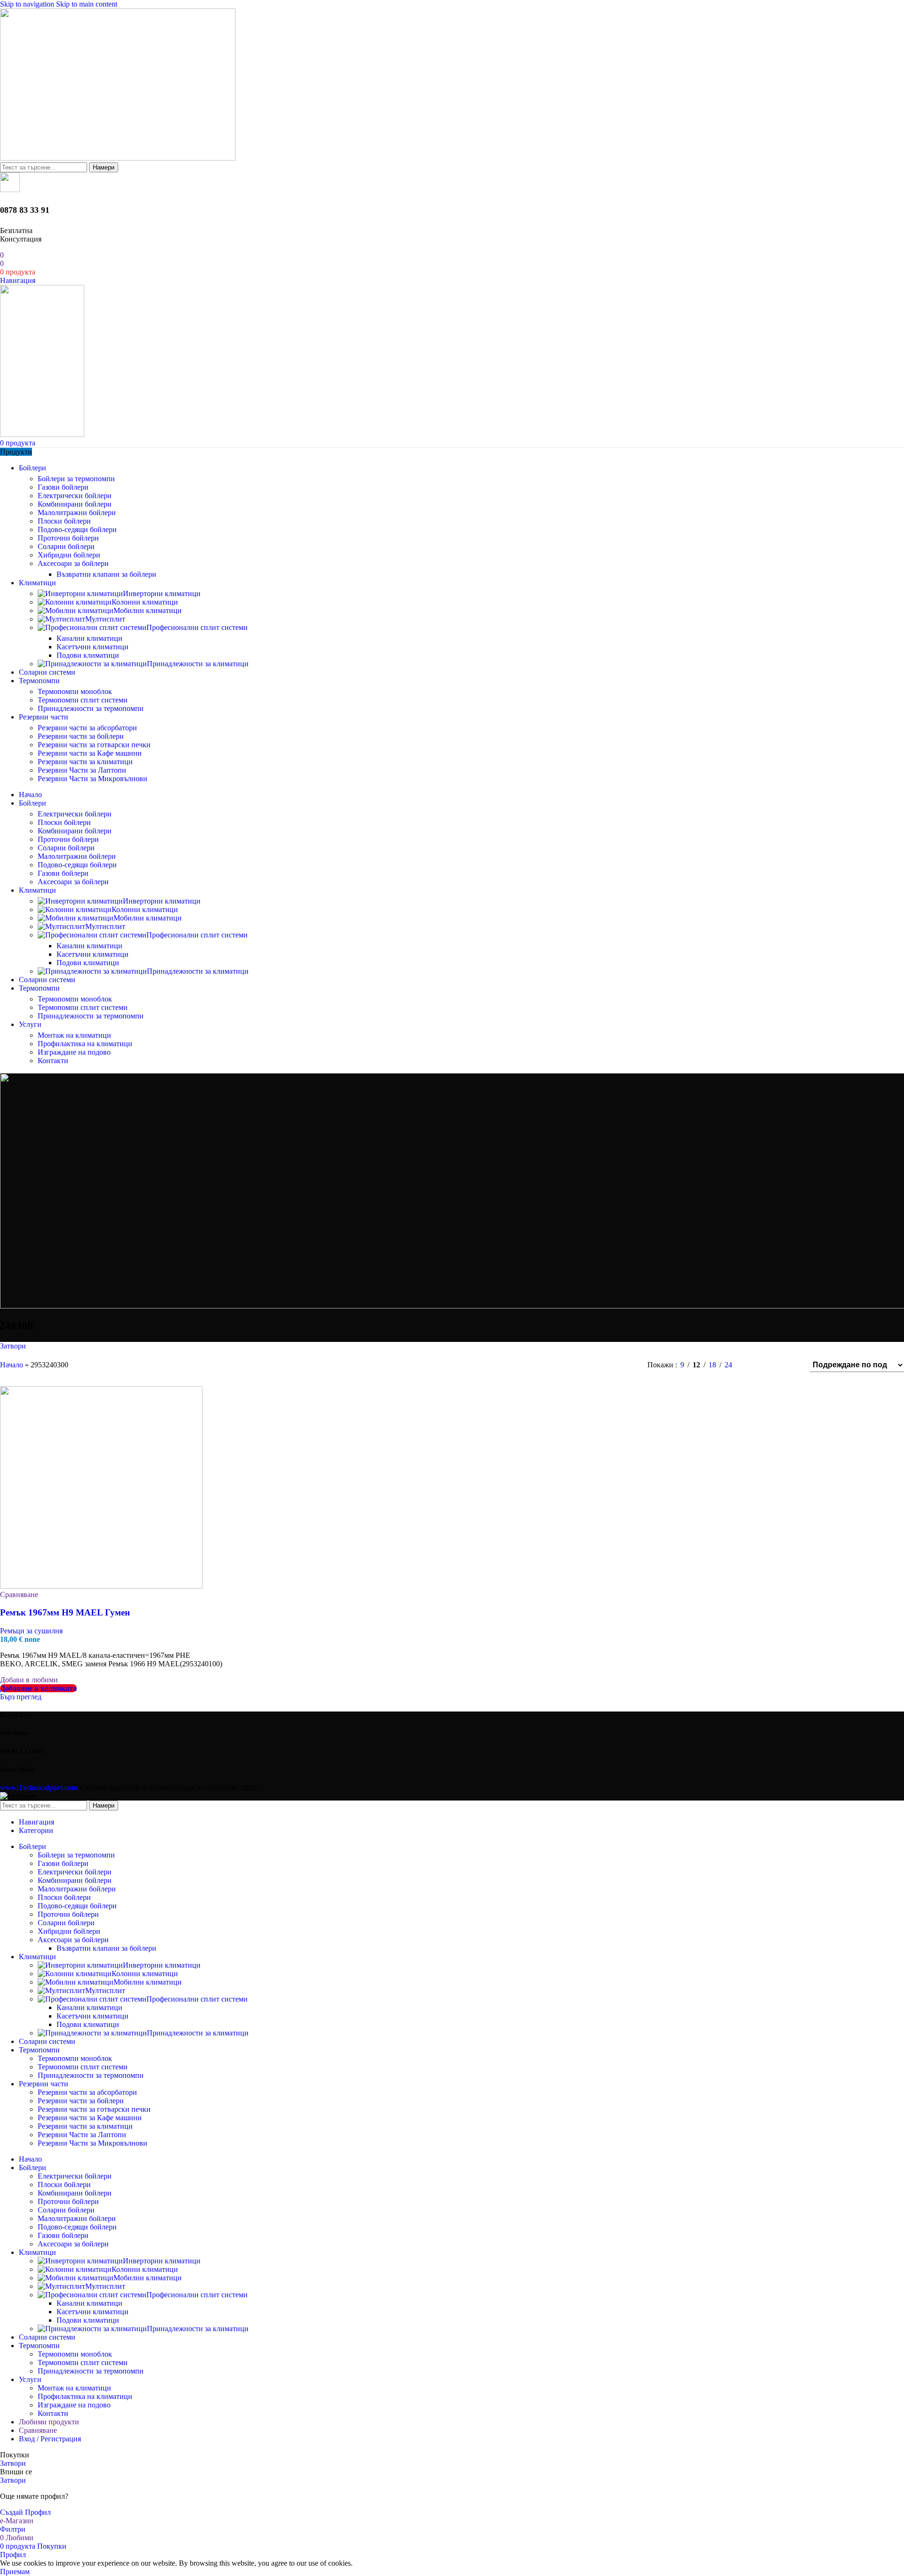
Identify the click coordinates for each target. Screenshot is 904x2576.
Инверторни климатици (162, 594)
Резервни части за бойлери (81, 736)
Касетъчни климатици (93, 647)
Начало (12, 1365)
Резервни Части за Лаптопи (82, 770)
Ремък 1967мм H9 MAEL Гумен (65, 1612)
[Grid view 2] (755, 1365)
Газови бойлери (63, 487)
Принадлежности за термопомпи (91, 708)
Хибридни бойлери (69, 555)
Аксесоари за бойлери (73, 563)
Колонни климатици (145, 602)
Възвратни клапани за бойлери (106, 574)
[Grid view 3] (773, 1365)
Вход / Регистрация (50, 2439)
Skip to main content (87, 4)
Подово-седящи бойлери (77, 529)
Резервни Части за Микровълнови (93, 779)
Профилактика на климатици (85, 1044)
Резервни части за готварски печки (94, 745)
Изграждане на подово (74, 1052)
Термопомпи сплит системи (83, 700)
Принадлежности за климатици (198, 664)
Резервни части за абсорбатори (87, 728)
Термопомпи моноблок (75, 691)
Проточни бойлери (68, 538)
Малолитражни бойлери (77, 513)
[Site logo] (118, 158)
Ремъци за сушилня (31, 1631)
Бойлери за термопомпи (76, 479)
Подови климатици (88, 655)
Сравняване (38, 2430)
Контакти (53, 1061)
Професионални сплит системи (197, 627)
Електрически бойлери (75, 496)
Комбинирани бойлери (75, 504)
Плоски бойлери (64, 521)
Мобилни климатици (148, 610)
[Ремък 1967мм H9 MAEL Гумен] (101, 1586)
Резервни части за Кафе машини (90, 753)
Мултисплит (105, 619)
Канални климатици (89, 638)
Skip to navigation (28, 4)
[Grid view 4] (790, 1365)
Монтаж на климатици (74, 1035)
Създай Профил (25, 2512)
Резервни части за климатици (85, 762)
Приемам (15, 2572)
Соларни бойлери (66, 546)
